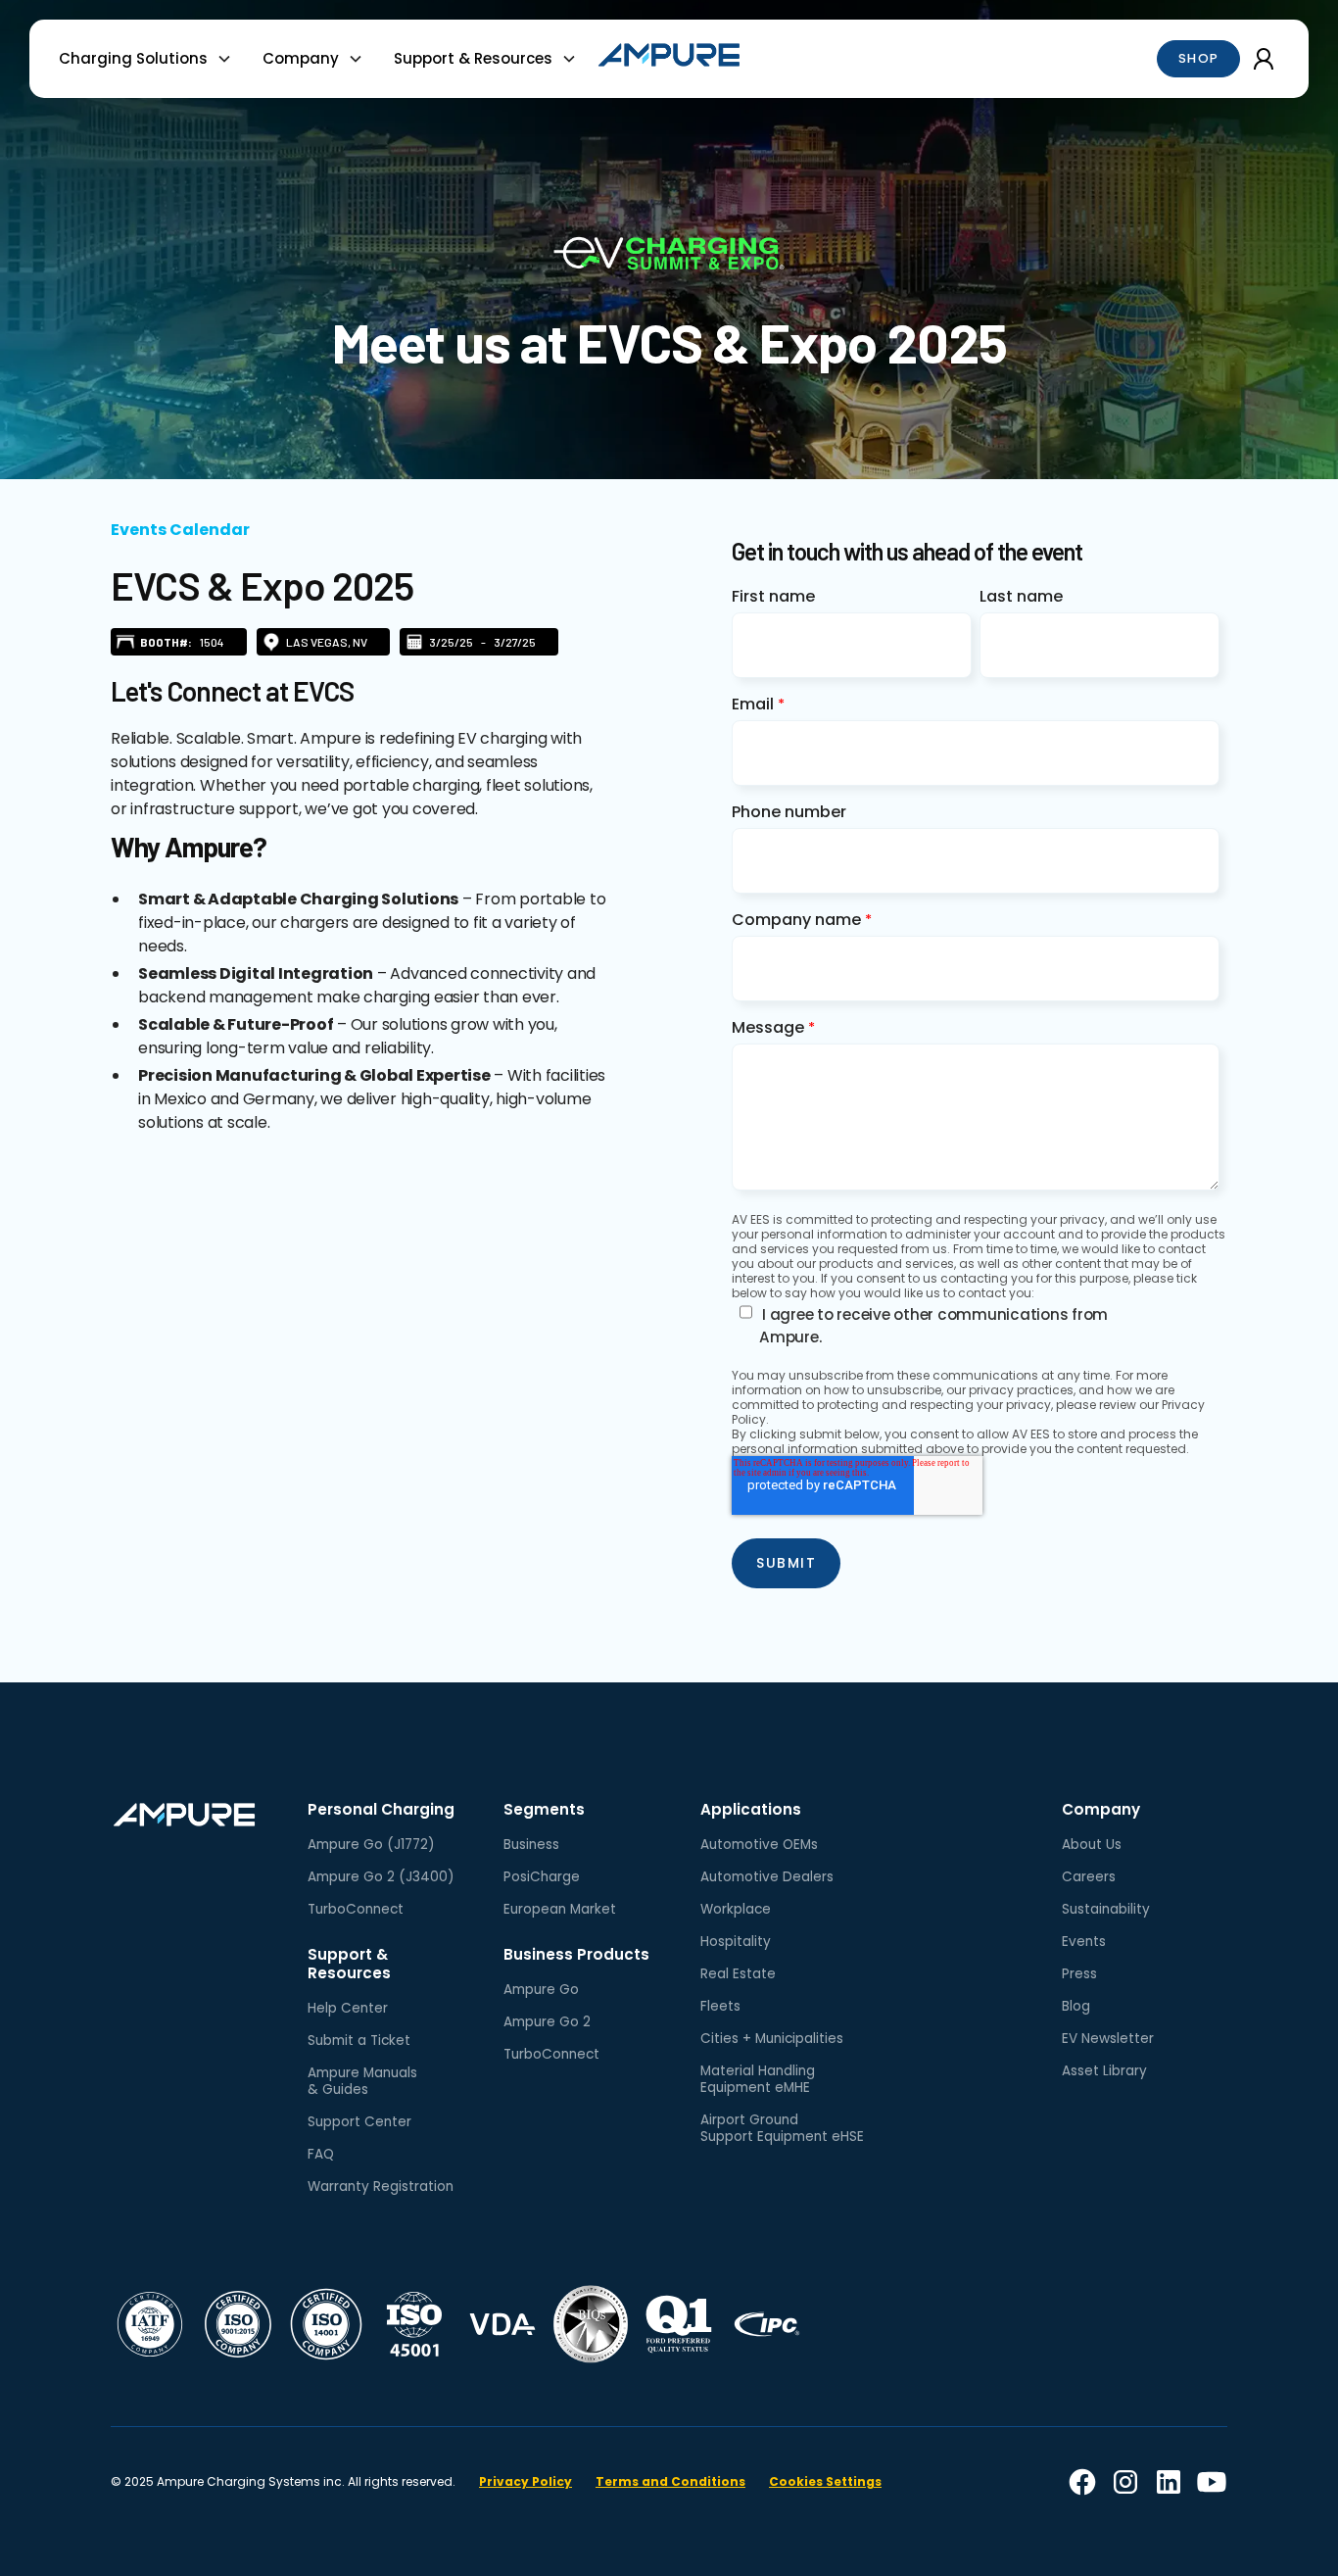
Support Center (359, 2122)
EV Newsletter (1108, 2039)
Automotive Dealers (767, 1877)
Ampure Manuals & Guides (362, 2081)
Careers (1089, 1877)
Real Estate (738, 1974)
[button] (153, 59)
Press (1079, 1974)
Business (531, 1845)
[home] (669, 58)
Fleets (720, 2006)
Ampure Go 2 (547, 2022)
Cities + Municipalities (772, 2039)
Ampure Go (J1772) (371, 1845)
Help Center (348, 2008)
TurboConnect (356, 1909)
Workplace (736, 1909)
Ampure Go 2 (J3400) (381, 1877)
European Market (560, 1909)
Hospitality (736, 1942)
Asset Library (1104, 2071)
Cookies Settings (825, 2481)
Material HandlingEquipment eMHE (758, 2079)
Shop (1199, 58)
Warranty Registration (381, 2187)
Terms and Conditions (670, 2481)
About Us (1092, 1845)
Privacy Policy (526, 2481)
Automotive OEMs (759, 1845)
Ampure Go (541, 1990)
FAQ (321, 2154)
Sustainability (1106, 1909)
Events (1084, 1942)
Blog (1076, 2006)
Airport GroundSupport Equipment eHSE (782, 2128)
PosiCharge (542, 1877)
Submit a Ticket (359, 2041)
